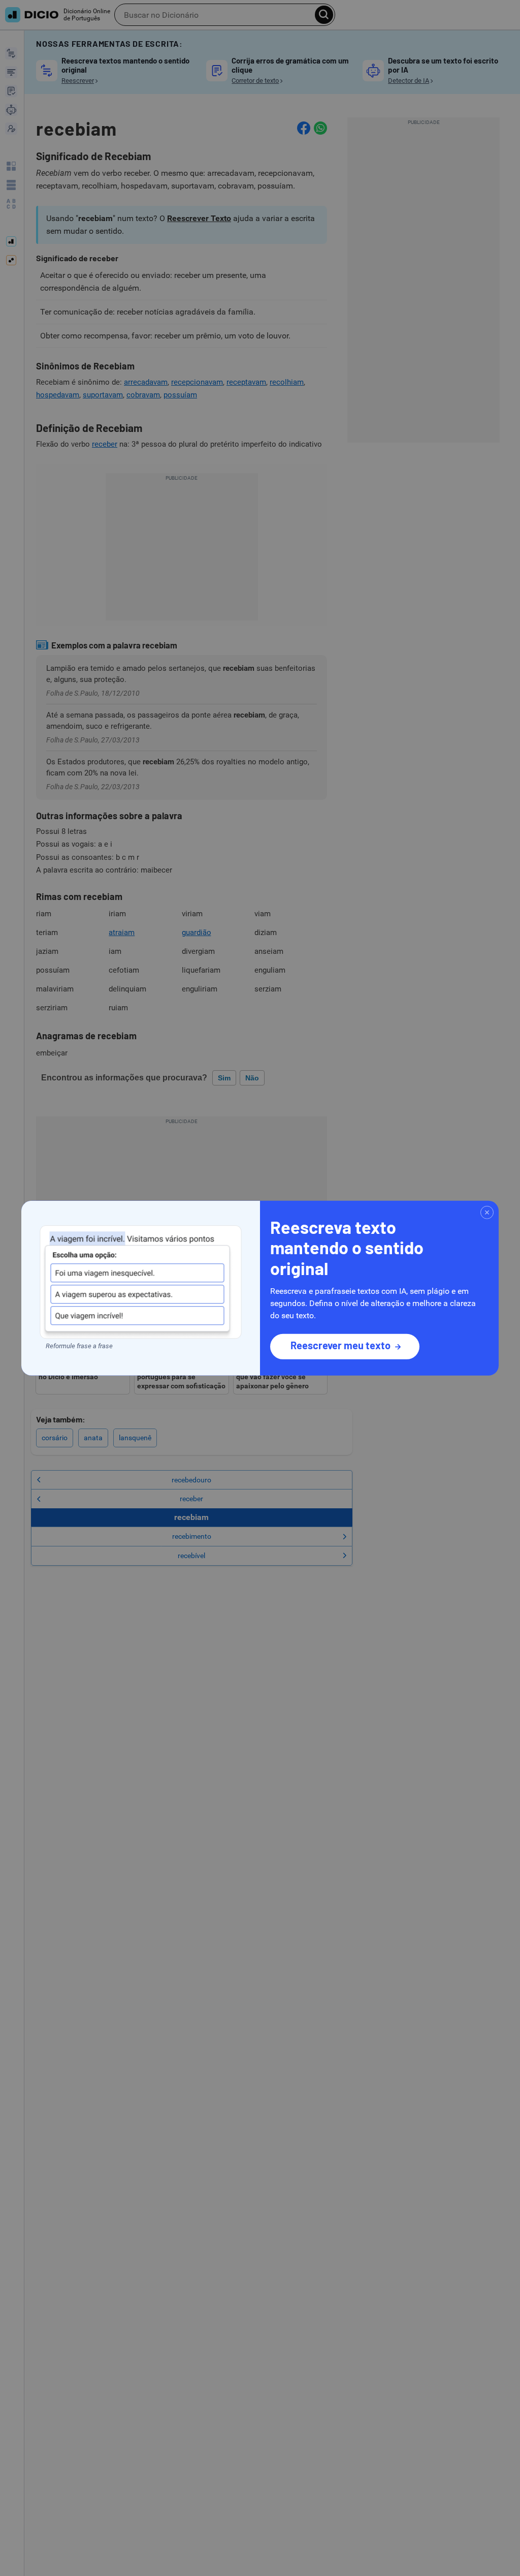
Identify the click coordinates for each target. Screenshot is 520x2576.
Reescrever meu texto (340, 1345)
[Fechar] (487, 1212)
